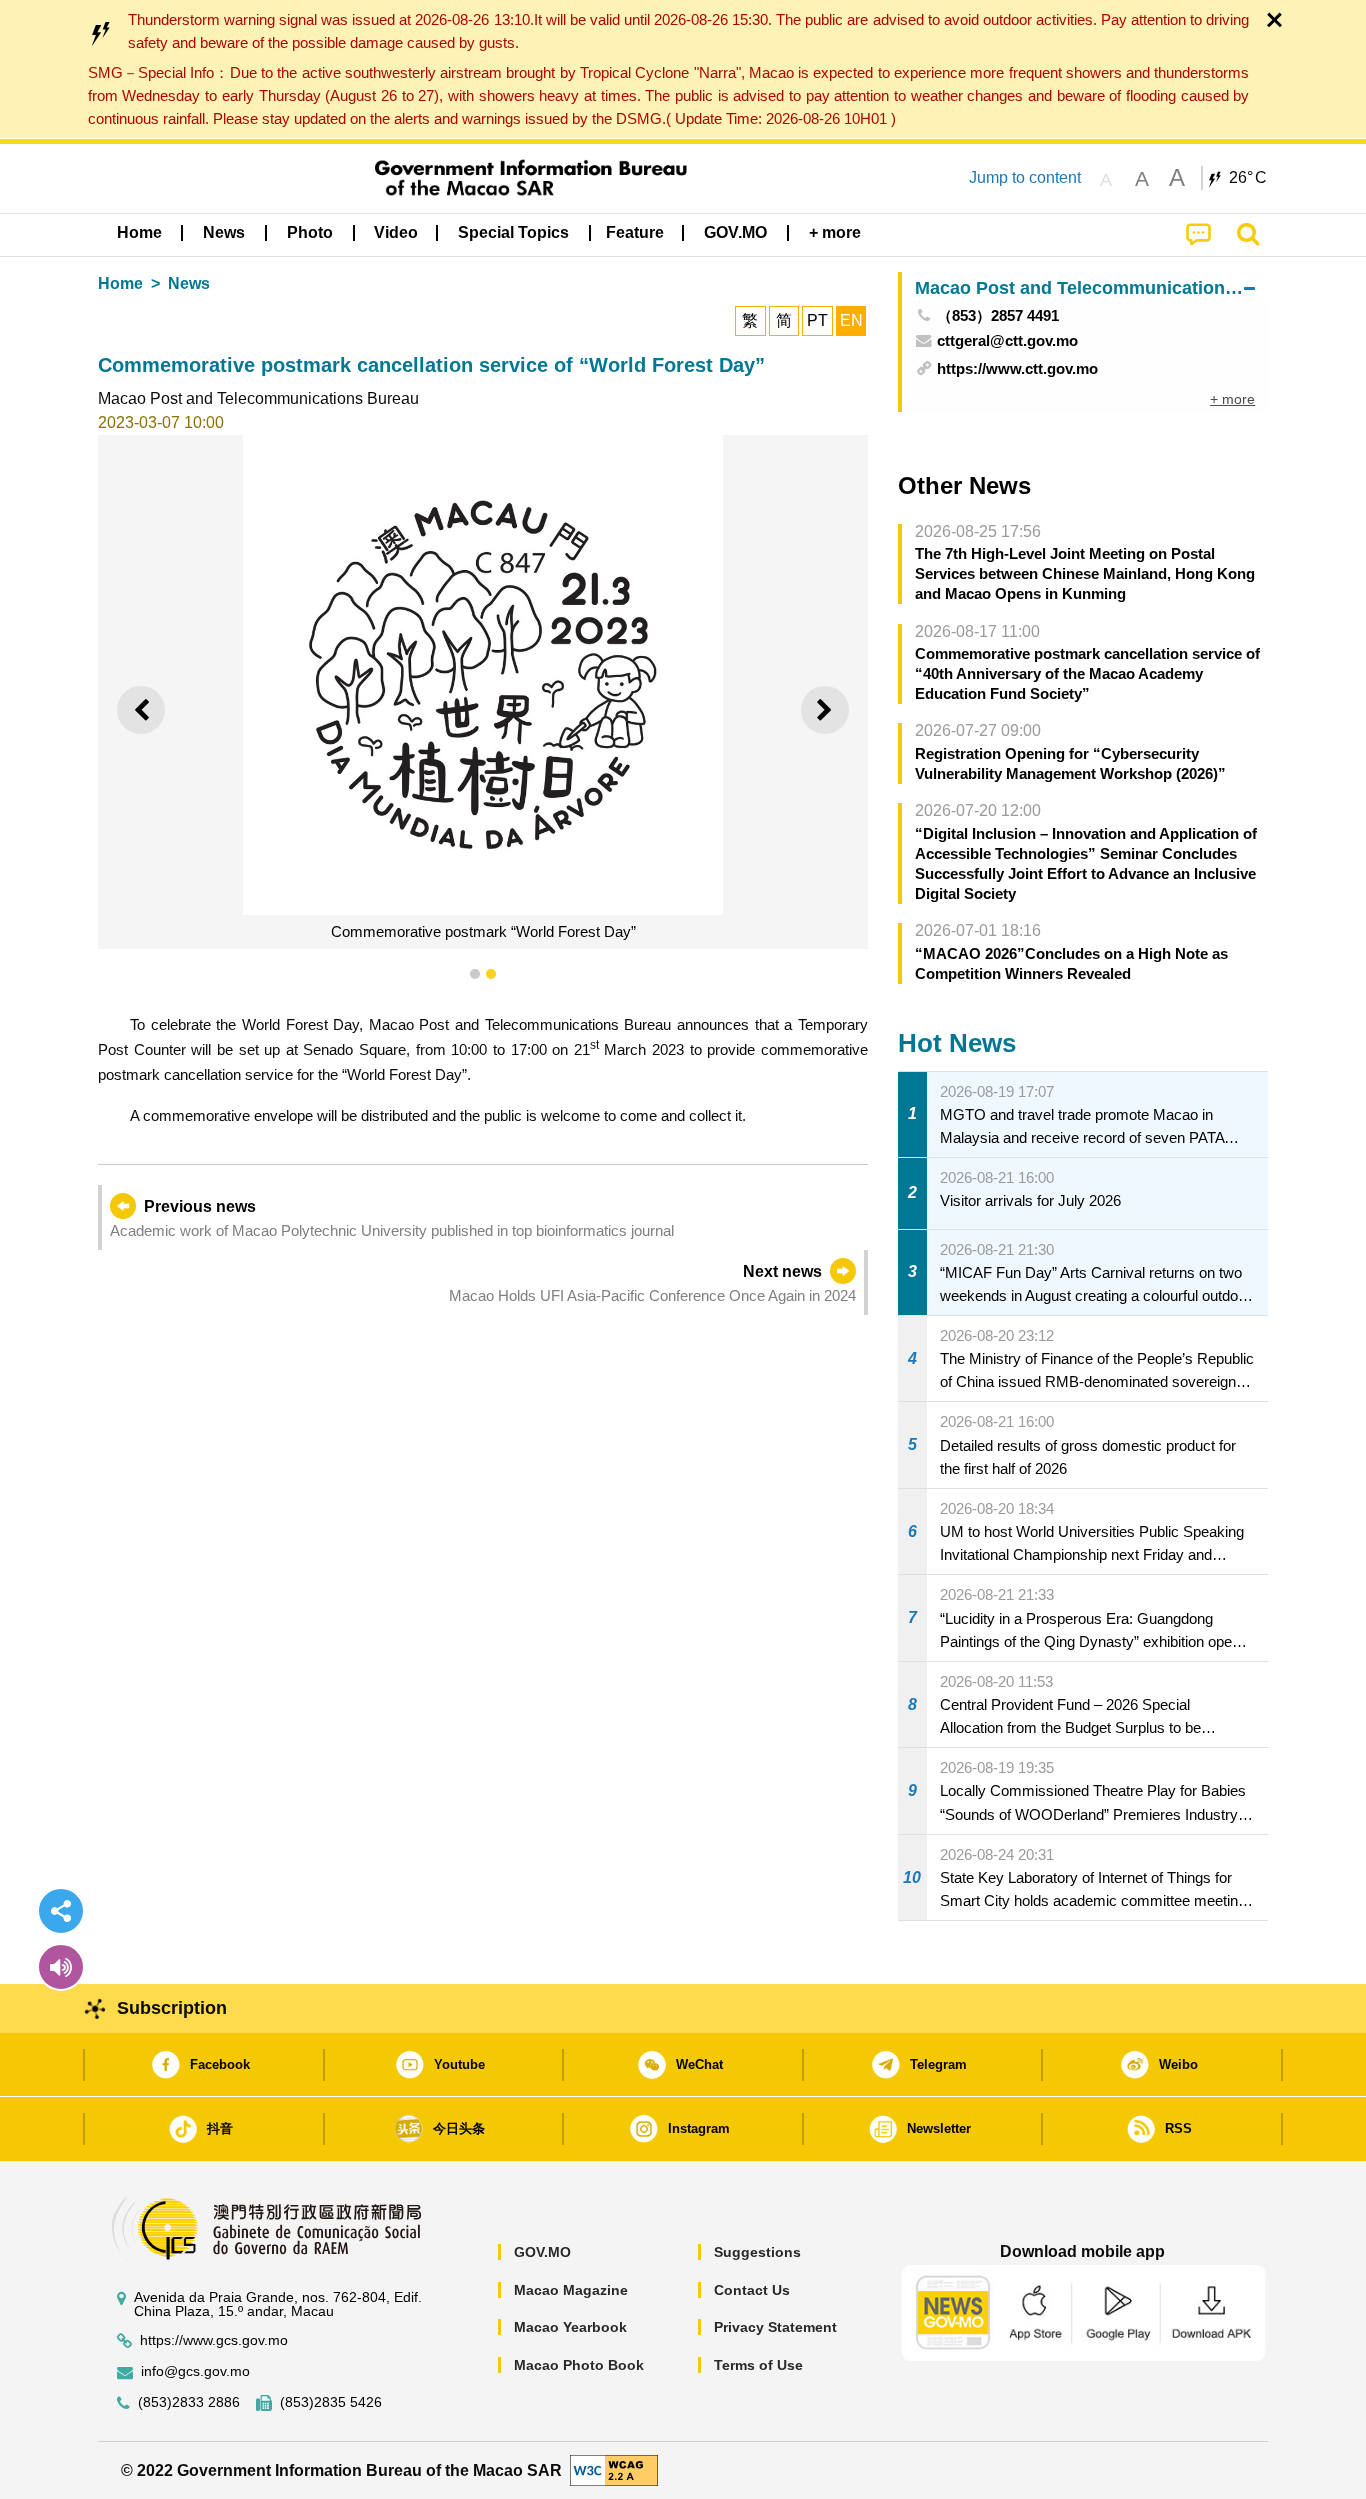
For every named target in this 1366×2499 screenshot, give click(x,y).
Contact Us (752, 2290)
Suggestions (757, 2252)
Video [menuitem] (396, 232)
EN (851, 320)
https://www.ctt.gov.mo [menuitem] (1017, 368)
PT (817, 320)
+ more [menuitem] (1232, 399)
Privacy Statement (775, 2327)
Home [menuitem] (139, 232)
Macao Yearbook (570, 2327)
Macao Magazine (571, 2290)
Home (120, 283)
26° (1248, 178)
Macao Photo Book (579, 2365)
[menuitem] (224, 233)
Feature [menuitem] (635, 232)
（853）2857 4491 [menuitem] (998, 315)
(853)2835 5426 (331, 2402)
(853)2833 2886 (189, 2402)
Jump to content (1025, 177)
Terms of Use (758, 2365)
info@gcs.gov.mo (195, 2371)
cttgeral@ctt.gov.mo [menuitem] (1007, 340)
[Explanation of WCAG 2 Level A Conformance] (614, 2469)
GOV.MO (542, 2252)
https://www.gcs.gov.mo (214, 2340)
